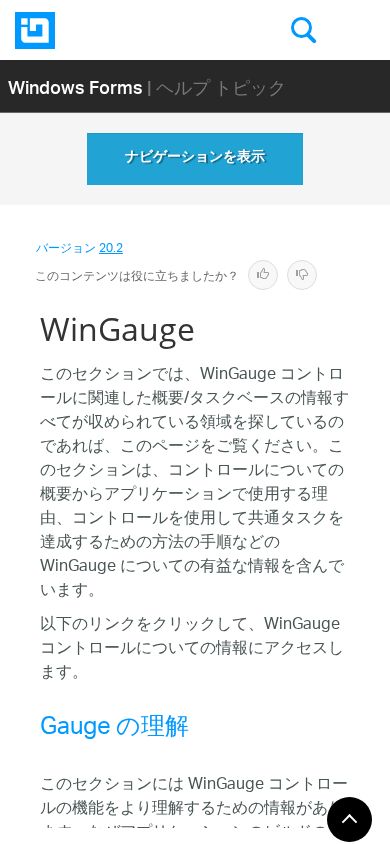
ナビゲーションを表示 (195, 159)
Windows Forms (75, 86)
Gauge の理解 (114, 730)
